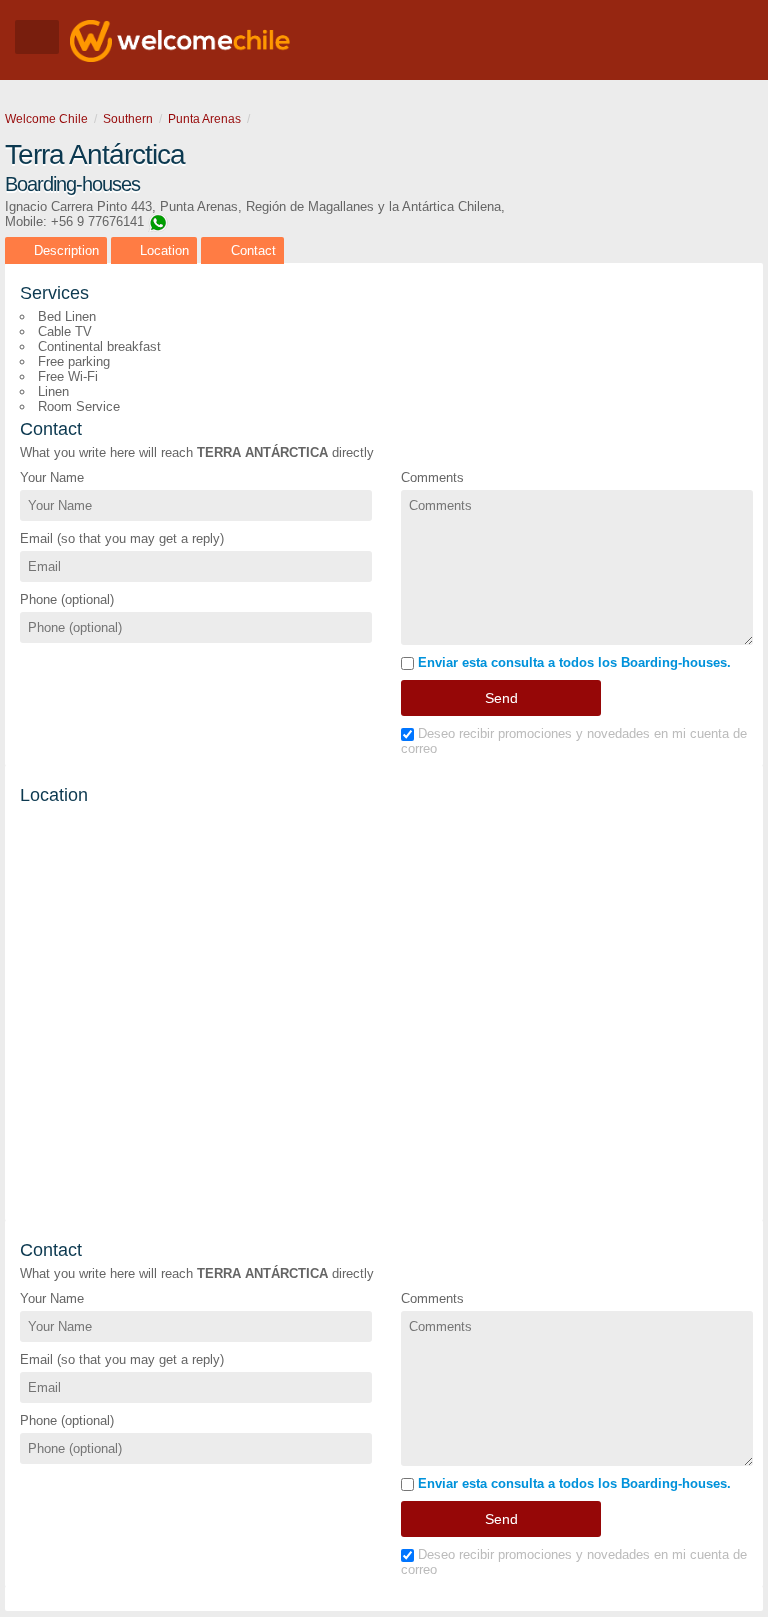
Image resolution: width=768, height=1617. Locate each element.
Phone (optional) (67, 599)
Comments (432, 477)
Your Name (52, 477)
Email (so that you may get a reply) (122, 538)
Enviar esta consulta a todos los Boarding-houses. (572, 662)
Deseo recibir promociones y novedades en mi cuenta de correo (574, 741)
